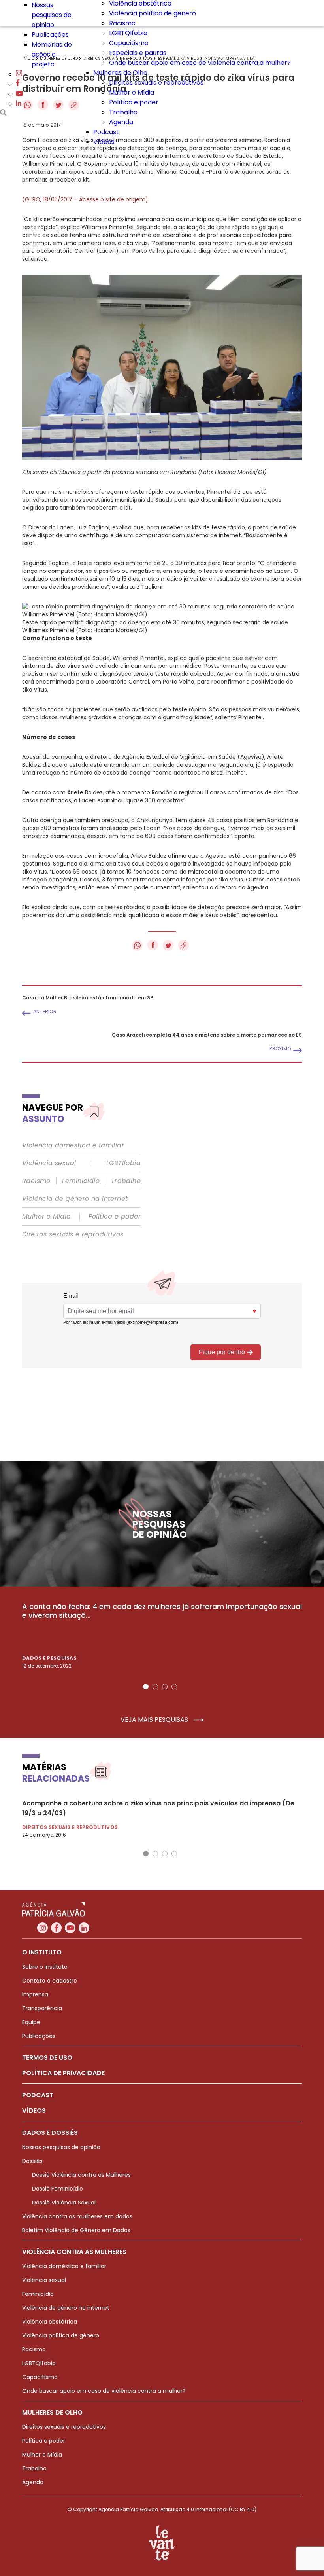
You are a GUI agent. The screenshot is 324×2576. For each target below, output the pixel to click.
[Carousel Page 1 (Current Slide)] (146, 1687)
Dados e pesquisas (49, 1658)
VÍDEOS (34, 2111)
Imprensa (35, 1994)
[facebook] (18, 84)
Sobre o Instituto (45, 1967)
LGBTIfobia (123, 1163)
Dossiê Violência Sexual (64, 2203)
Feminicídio (81, 1181)
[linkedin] (19, 104)
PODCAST (38, 2095)
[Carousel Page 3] (165, 1687)
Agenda (121, 122)
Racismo (122, 23)
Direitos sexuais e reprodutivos (156, 82)
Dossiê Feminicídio (57, 2189)
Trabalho (123, 112)
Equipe (31, 2022)
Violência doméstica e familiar (73, 1145)
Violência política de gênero (153, 13)
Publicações (50, 35)
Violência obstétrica (50, 2322)
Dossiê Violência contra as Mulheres (81, 2175)
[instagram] (19, 74)
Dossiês (32, 2161)
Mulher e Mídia (132, 92)
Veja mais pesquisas (155, 1720)
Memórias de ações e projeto (52, 54)
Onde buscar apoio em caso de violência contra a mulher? (200, 63)
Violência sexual (49, 1163)
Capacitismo (129, 43)
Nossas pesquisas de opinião (52, 15)
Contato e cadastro (50, 1981)
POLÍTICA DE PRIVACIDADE (63, 2073)
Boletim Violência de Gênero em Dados (76, 2230)
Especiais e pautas (138, 53)
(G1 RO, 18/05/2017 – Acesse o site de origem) (85, 199)
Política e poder (134, 102)
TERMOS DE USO (47, 2058)
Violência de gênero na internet (75, 1199)
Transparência (42, 2008)
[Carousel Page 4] (174, 1687)
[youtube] (19, 94)
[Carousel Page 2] (155, 1687)
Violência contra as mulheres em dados (77, 2216)
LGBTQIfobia (128, 33)
